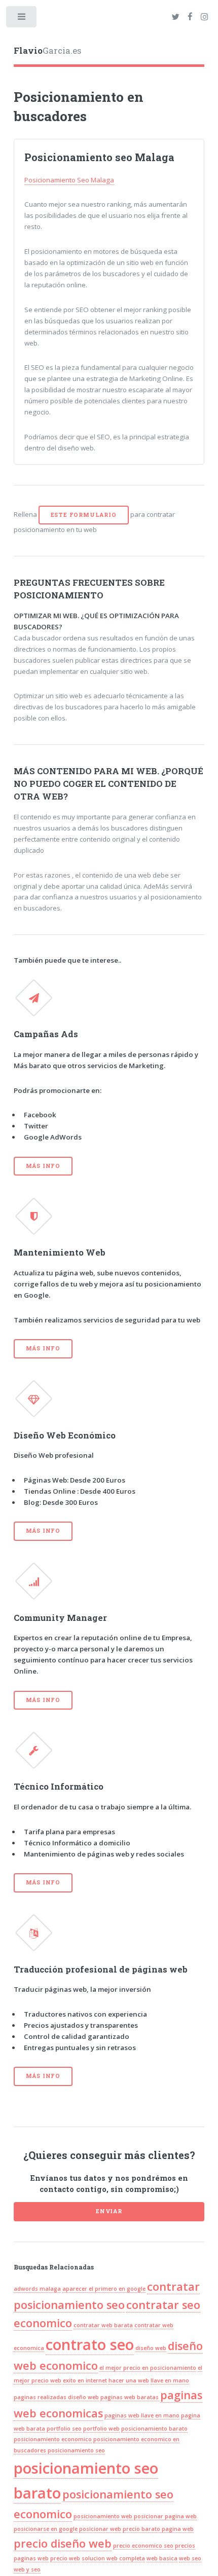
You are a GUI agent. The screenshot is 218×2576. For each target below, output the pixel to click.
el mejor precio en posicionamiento (148, 2368)
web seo (190, 2558)
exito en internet (85, 2380)
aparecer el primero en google (104, 2289)
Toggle (22, 19)
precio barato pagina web (158, 2529)
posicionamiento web (103, 2516)
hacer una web (129, 2380)
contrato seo (90, 2344)
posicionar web (100, 2529)
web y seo (27, 2569)
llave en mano (170, 2380)
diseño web (151, 2348)
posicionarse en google (46, 2529)
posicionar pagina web (165, 2516)
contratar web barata (103, 2325)
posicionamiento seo (76, 2450)
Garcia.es (47, 51)
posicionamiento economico (53, 2439)
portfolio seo (64, 2429)
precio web (65, 2558)
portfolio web (101, 2429)
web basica (162, 2558)
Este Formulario (84, 515)
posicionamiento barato (154, 2429)
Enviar (109, 2211)
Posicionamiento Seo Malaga (69, 180)
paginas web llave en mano (142, 2415)
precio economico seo (143, 2546)
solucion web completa (113, 2558)
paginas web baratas (130, 2397)
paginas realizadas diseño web (56, 2397)
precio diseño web (63, 2543)
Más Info (43, 1166)
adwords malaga (37, 2289)
